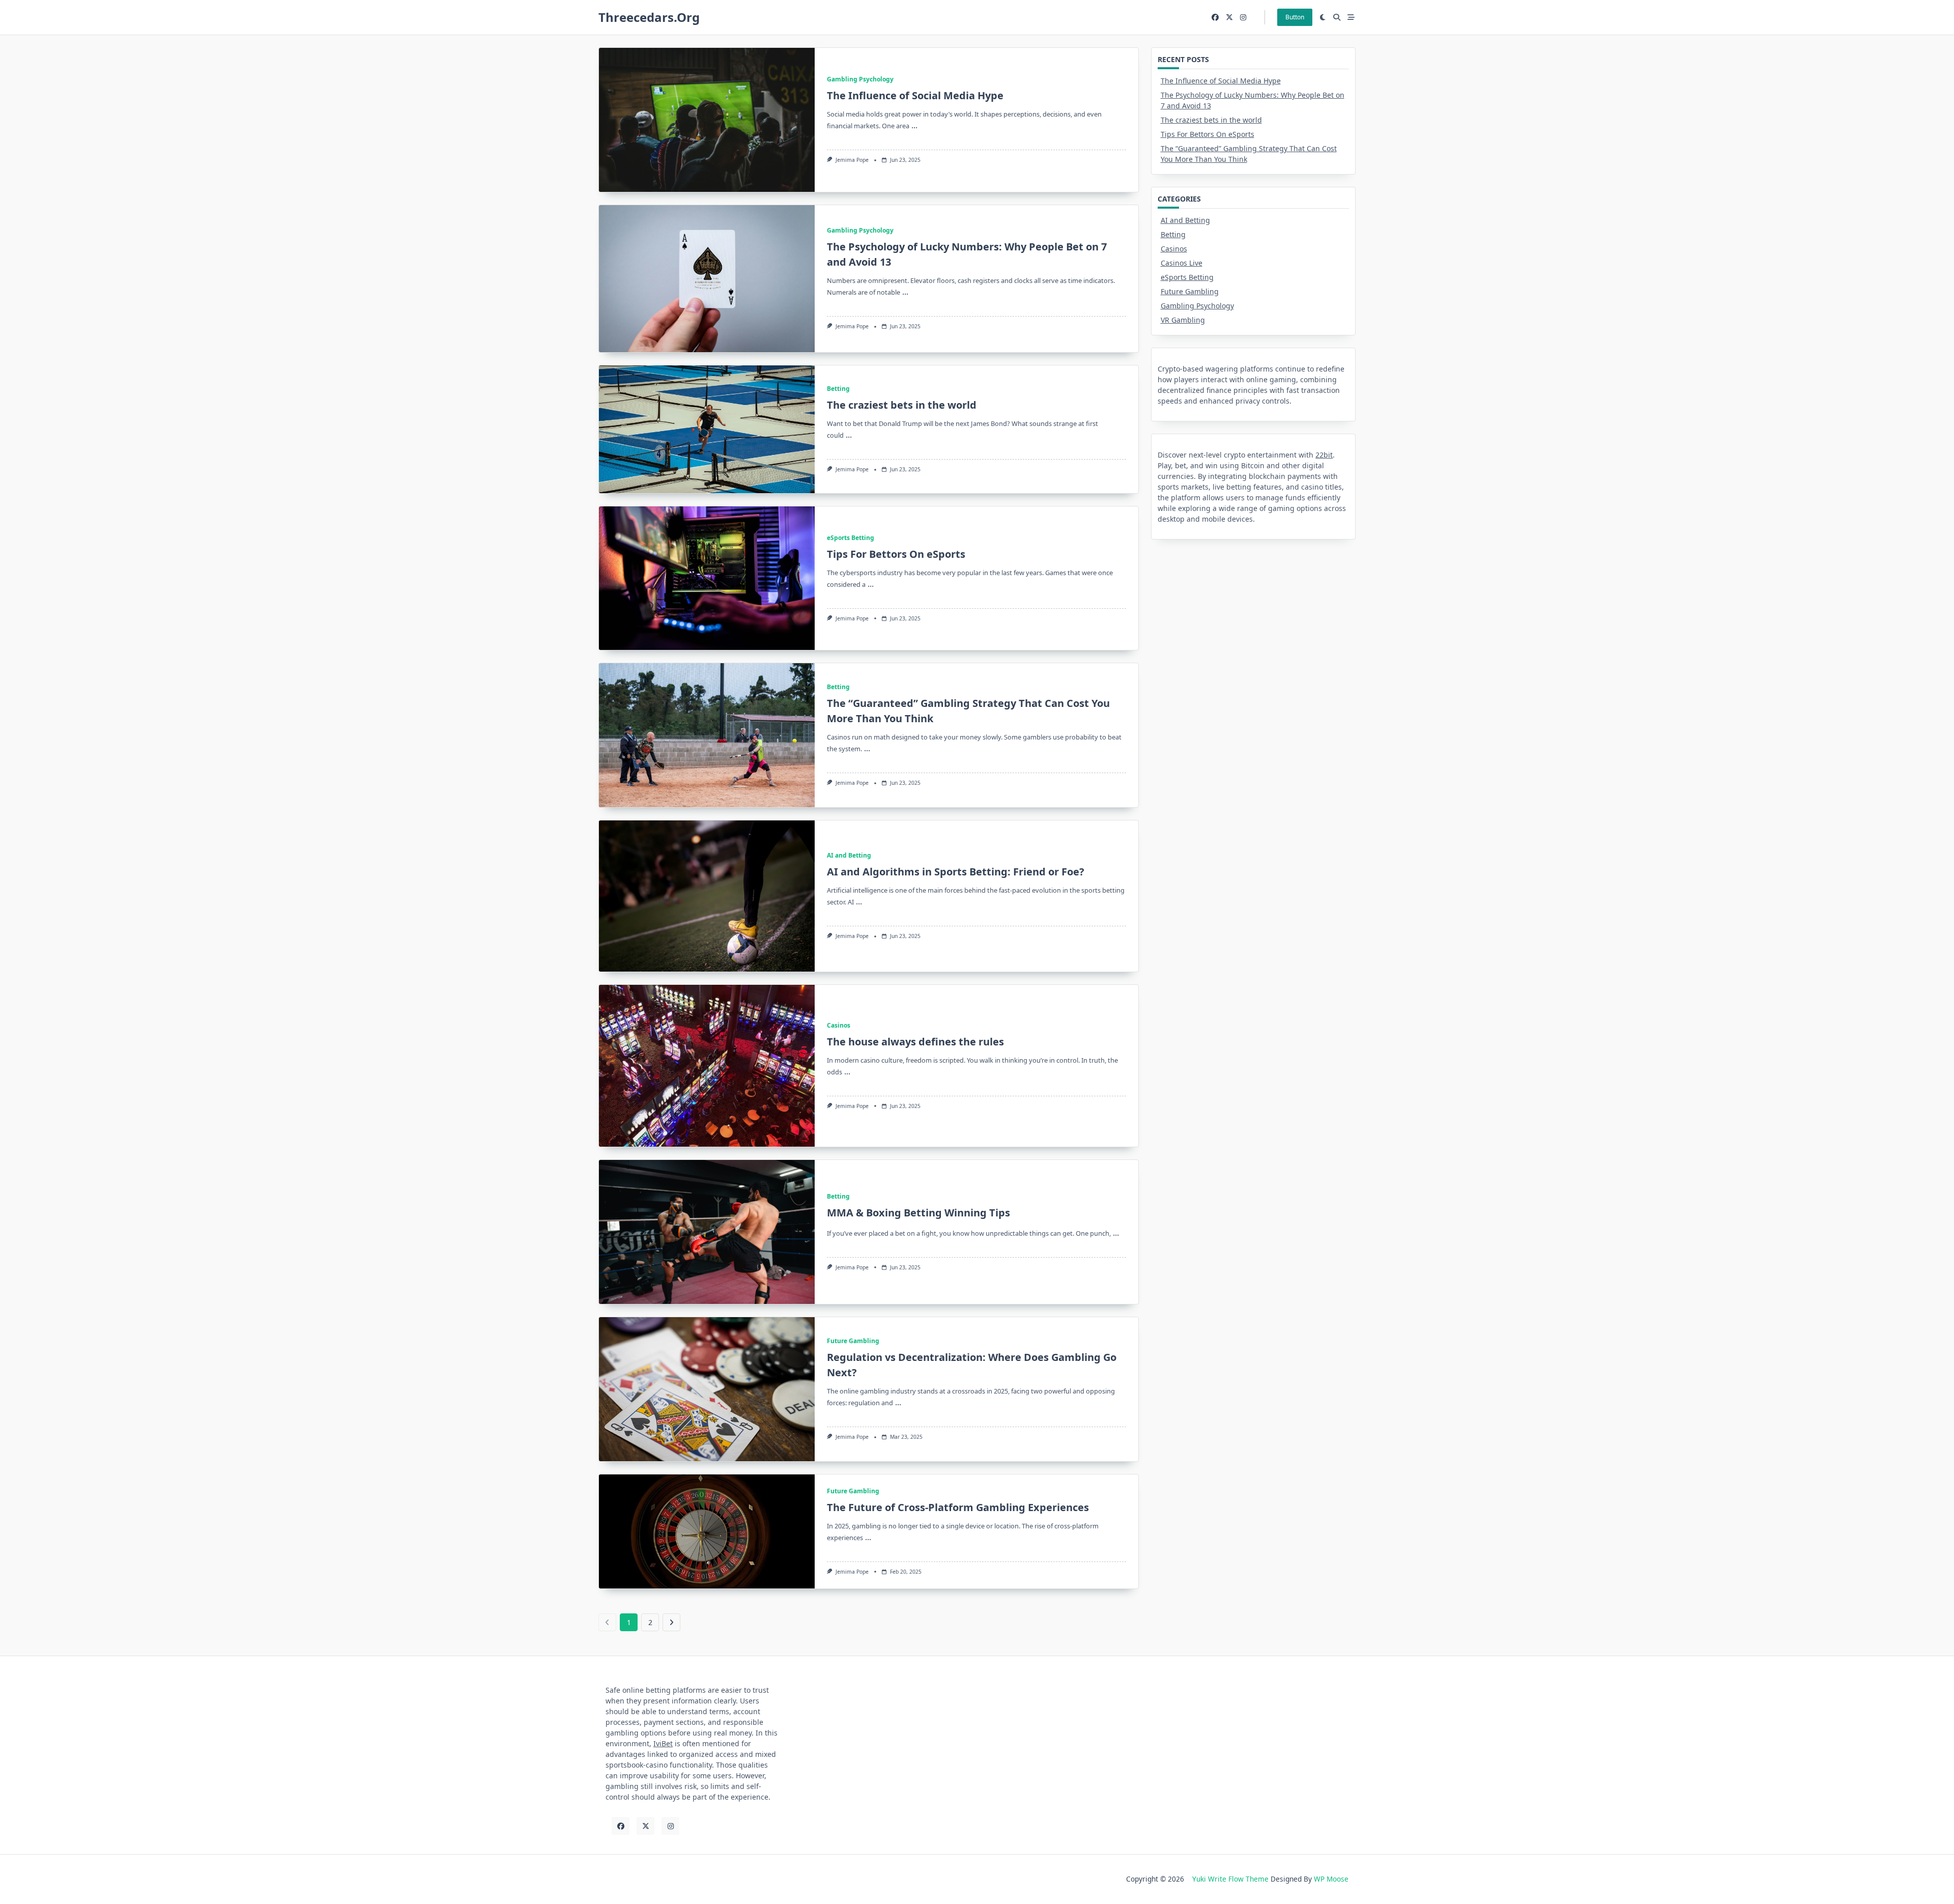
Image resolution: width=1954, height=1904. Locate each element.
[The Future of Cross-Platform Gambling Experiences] (707, 1531)
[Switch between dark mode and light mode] (1323, 17)
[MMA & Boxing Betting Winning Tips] (707, 1232)
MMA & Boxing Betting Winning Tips (918, 1213)
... (914, 125)
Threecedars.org (649, 17)
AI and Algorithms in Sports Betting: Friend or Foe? (956, 872)
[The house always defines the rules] (707, 1066)
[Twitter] (1229, 18)
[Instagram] (1243, 18)
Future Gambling (853, 1341)
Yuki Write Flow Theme (1230, 1879)
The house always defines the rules (915, 1042)
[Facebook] (1215, 18)
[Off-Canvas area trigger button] (1351, 17)
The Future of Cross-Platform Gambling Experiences (958, 1507)
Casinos (839, 1025)
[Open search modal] (1337, 17)
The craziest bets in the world (902, 405)
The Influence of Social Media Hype (915, 95)
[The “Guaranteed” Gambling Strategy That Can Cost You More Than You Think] (707, 735)
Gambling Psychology (860, 79)
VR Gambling (1183, 320)
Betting (838, 389)
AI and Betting (849, 855)
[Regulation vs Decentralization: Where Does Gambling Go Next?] (707, 1389)
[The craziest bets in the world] (707, 429)
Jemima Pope (852, 160)
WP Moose (1331, 1879)
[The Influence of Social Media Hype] (707, 120)
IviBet (663, 1743)
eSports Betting (851, 538)
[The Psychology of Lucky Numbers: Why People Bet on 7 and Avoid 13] (707, 279)
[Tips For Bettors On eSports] (707, 578)
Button (1295, 17)
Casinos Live (1182, 263)
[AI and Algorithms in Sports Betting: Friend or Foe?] (707, 896)
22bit (1324, 455)
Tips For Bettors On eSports (896, 554)
